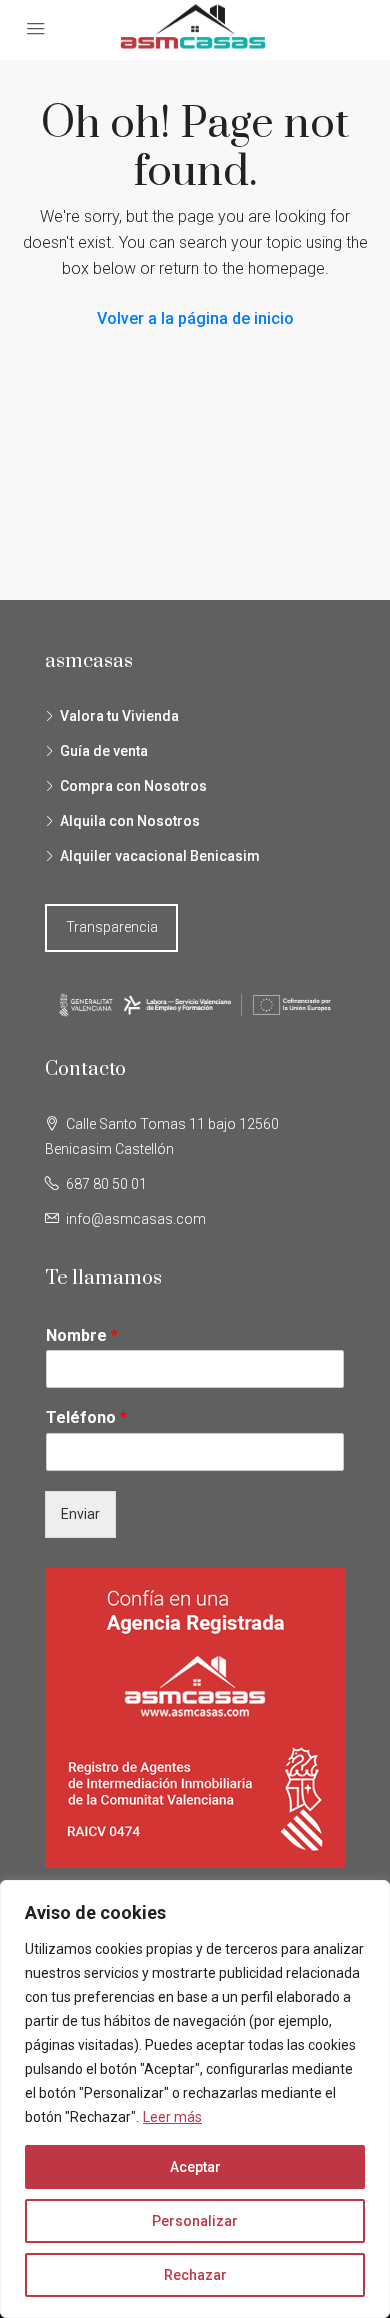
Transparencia (112, 927)
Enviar (80, 1514)
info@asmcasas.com (136, 1219)
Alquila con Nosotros (130, 821)
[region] (195, 2099)
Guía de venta (104, 751)
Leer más (172, 2117)
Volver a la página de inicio (195, 318)
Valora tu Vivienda (119, 716)
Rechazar (195, 2275)
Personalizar (195, 2221)
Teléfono (86, 1417)
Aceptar (195, 2167)
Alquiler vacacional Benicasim (160, 856)
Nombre (82, 1335)
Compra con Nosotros (133, 786)
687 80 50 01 (106, 1184)
